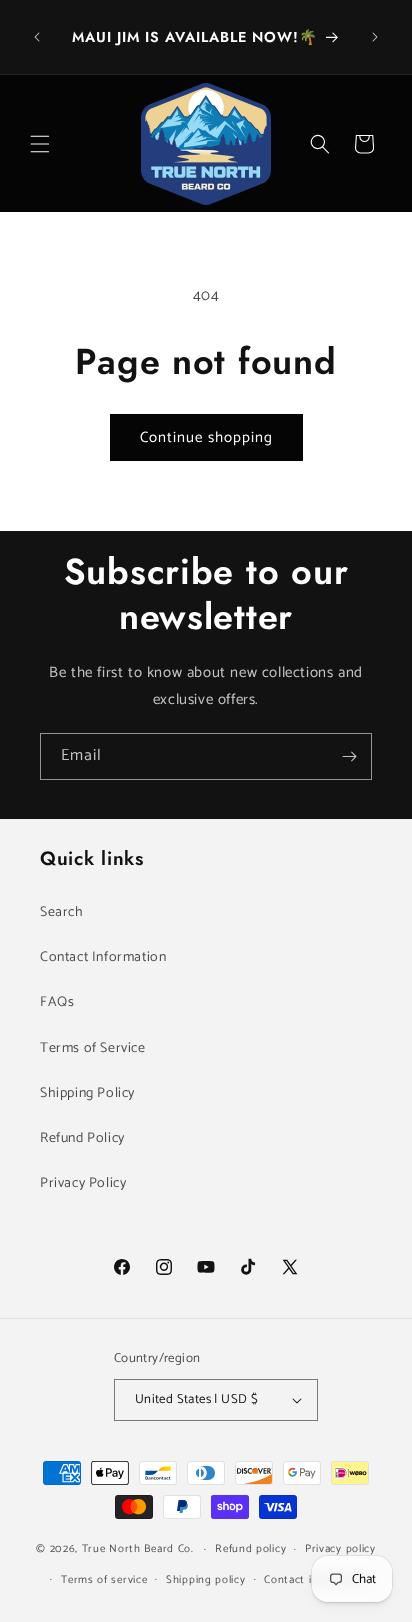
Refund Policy (82, 1138)
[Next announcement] (375, 37)
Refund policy (250, 1549)
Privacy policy (340, 1549)
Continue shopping (206, 437)
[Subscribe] (349, 756)
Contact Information (103, 957)
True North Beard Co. (138, 1549)
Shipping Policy (87, 1093)
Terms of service (104, 1580)
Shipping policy (206, 1580)
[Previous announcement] (37, 37)
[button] (40, 144)
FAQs (57, 1002)
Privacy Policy (83, 1183)
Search (62, 912)
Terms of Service (93, 1048)
